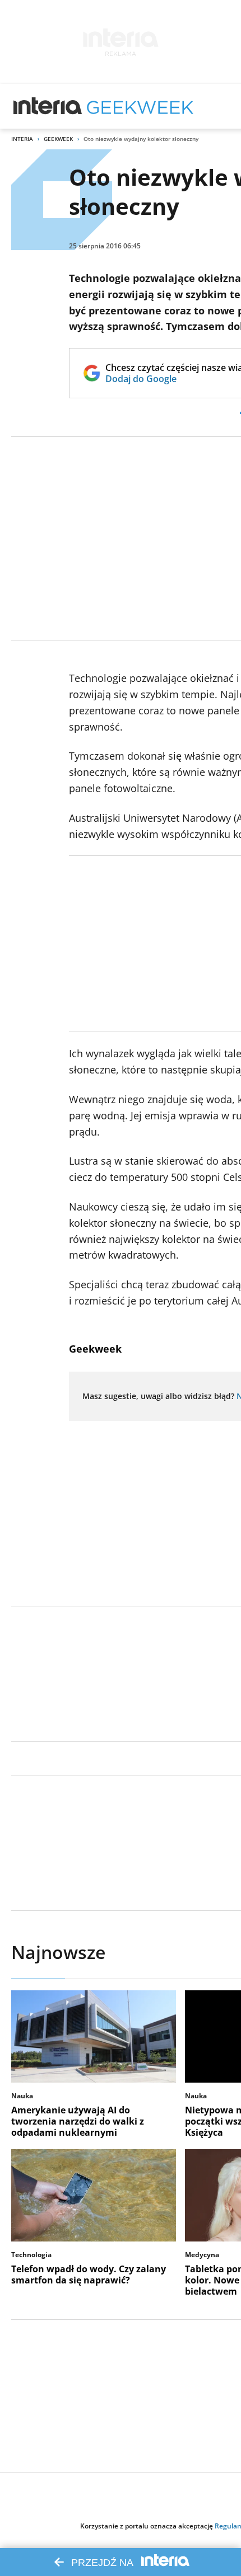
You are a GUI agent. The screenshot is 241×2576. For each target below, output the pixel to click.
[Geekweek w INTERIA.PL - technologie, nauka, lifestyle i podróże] (140, 106)
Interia (22, 139)
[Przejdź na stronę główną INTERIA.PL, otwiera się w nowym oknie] (48, 106)
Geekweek (58, 139)
